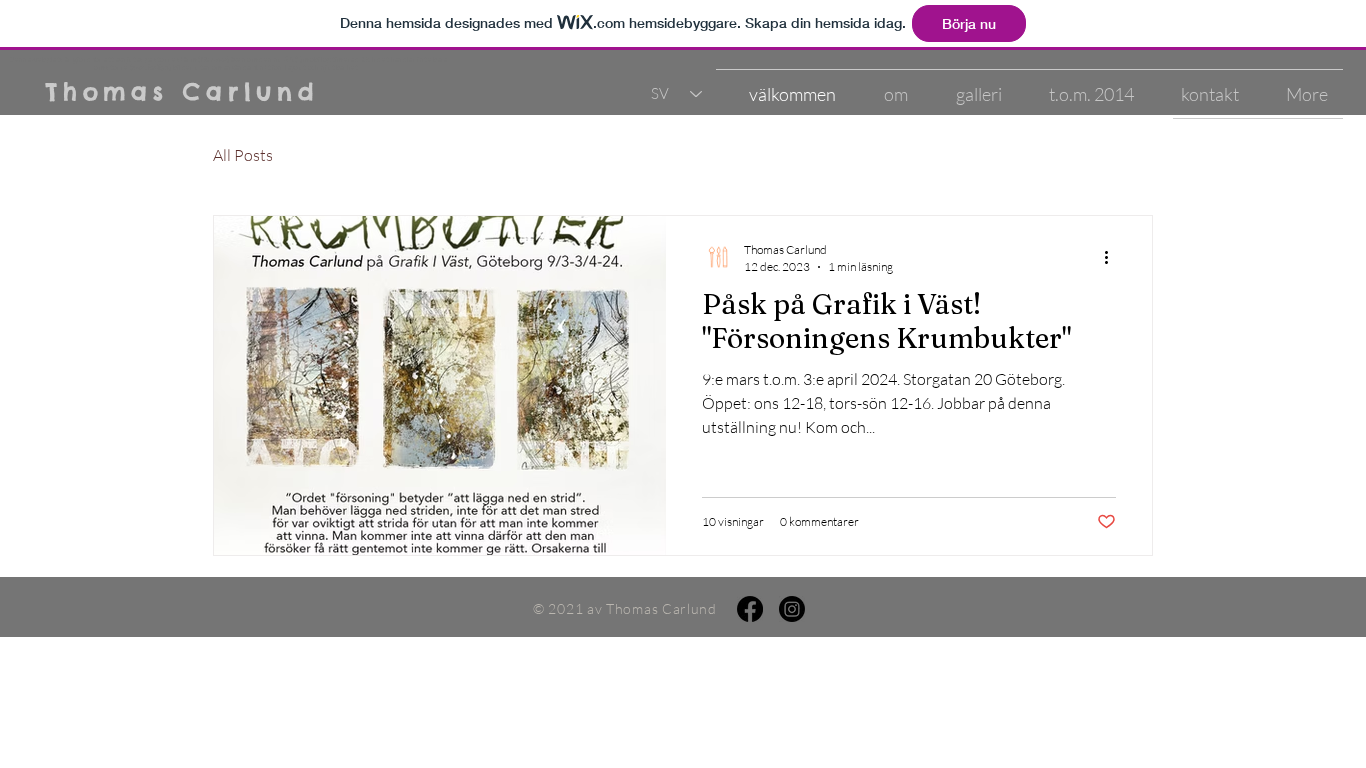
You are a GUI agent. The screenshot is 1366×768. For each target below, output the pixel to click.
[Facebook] (750, 609)
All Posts (243, 155)
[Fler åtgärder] (1113, 257)
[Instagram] (792, 609)
